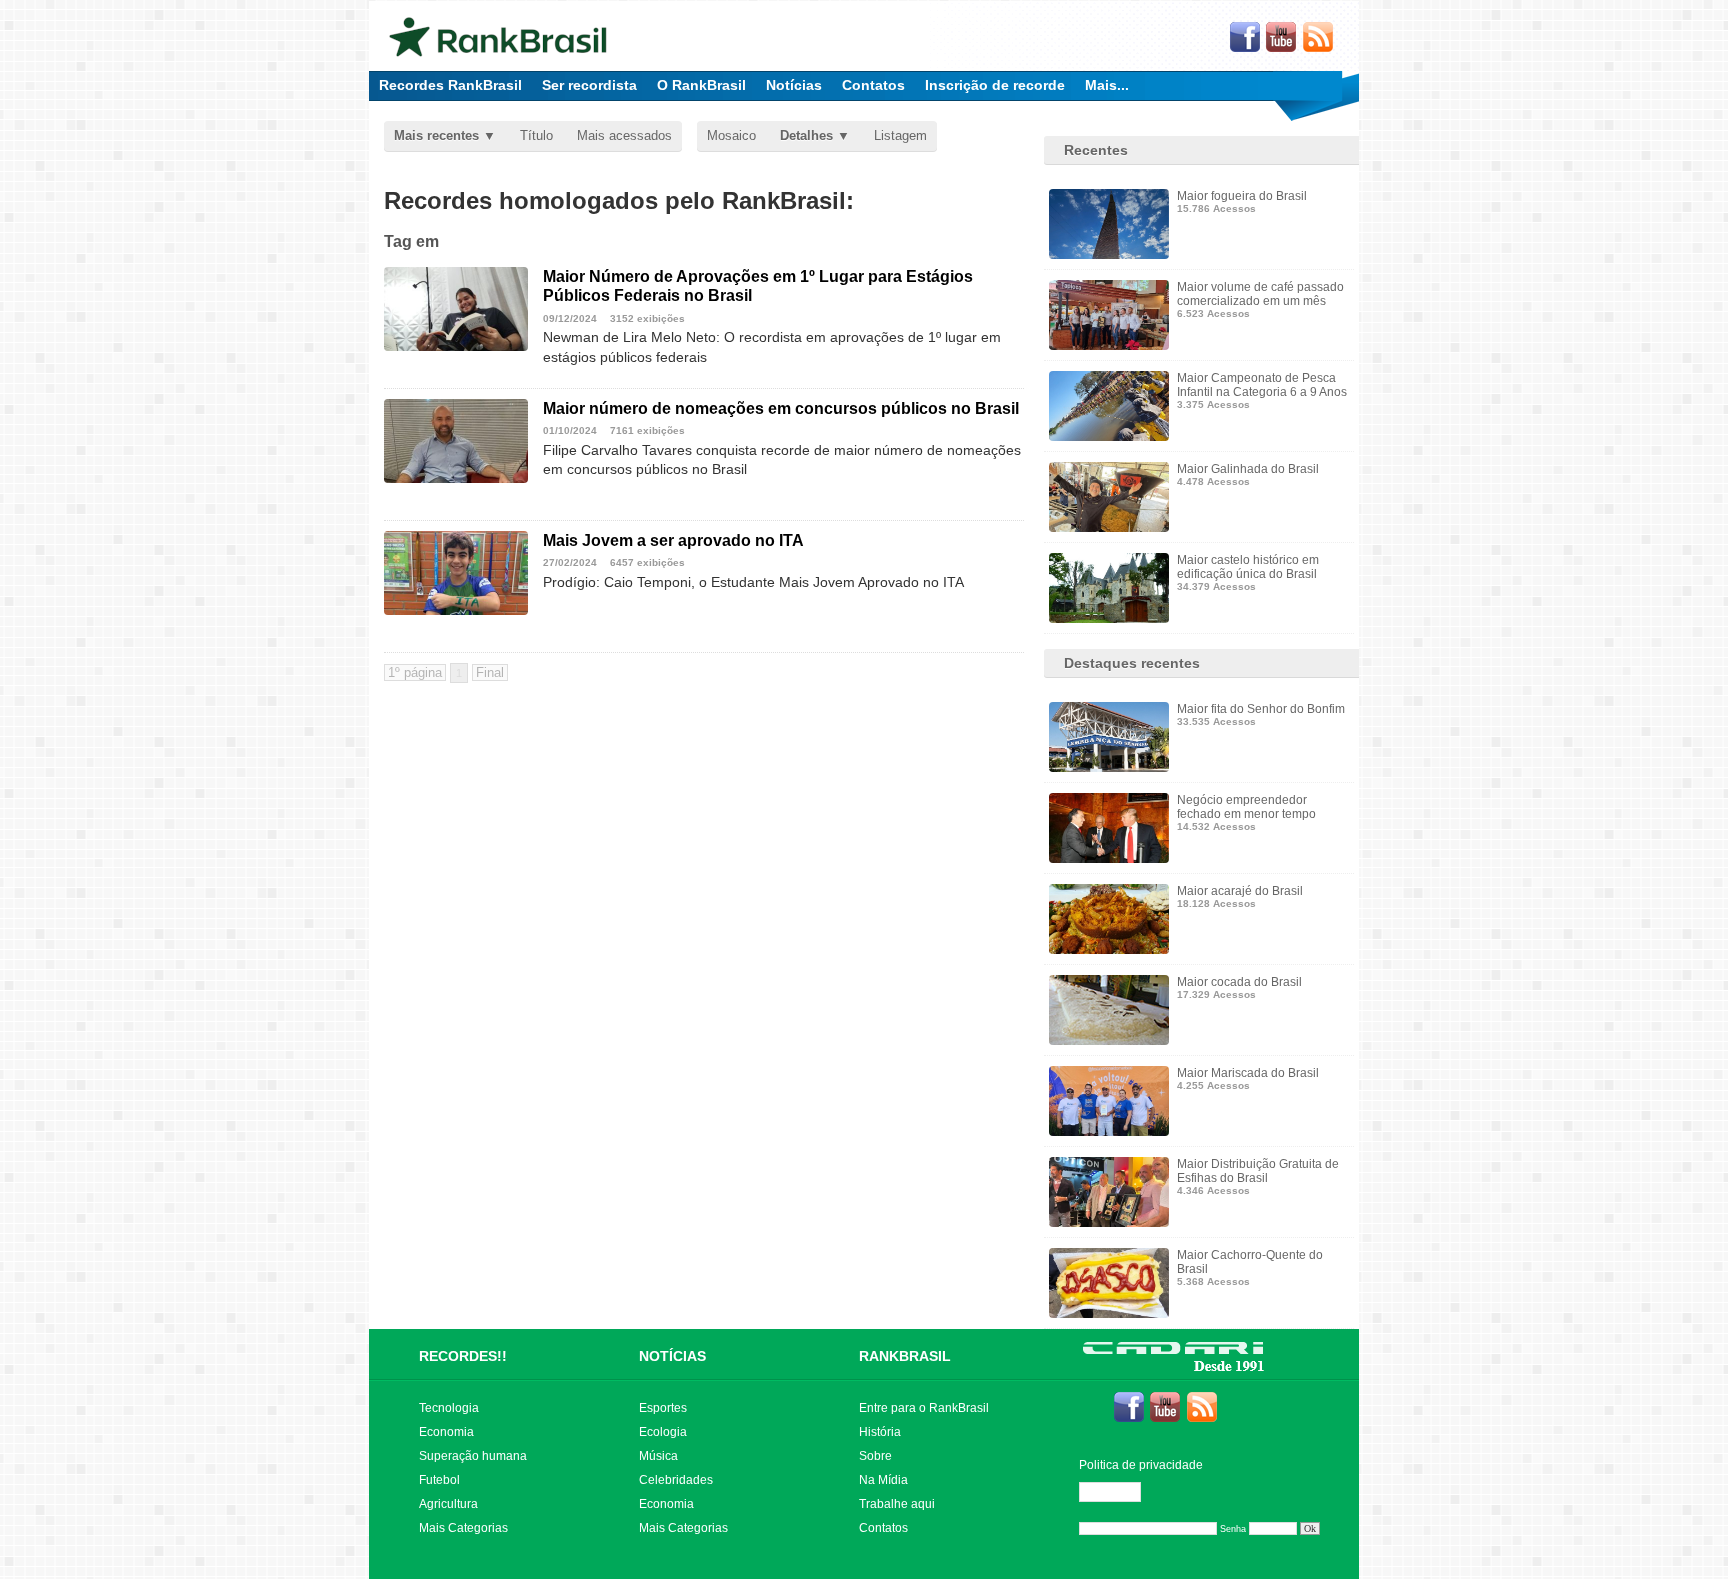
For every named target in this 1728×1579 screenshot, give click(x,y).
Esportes (663, 1408)
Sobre (875, 1456)
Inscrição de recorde (995, 85)
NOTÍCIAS (672, 1356)
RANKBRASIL (905, 1356)
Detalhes (806, 135)
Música (658, 1456)
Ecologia (663, 1432)
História (880, 1432)
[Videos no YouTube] (1282, 38)
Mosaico (731, 135)
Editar (1119, 1492)
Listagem (900, 135)
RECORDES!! (463, 1356)
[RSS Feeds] (1319, 38)
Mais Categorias (463, 1528)
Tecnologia (449, 1408)
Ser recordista (589, 85)
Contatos (873, 85)
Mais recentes (436, 135)
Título (536, 135)
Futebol (439, 1480)
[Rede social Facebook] (1245, 38)
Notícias (794, 85)
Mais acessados (624, 135)
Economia (446, 1432)
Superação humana (473, 1456)
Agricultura (448, 1504)
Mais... (1107, 85)
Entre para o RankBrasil (924, 1408)
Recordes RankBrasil (450, 85)
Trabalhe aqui (897, 1504)
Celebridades (676, 1480)
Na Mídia (883, 1480)
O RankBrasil (701, 85)
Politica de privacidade (1141, 1465)
